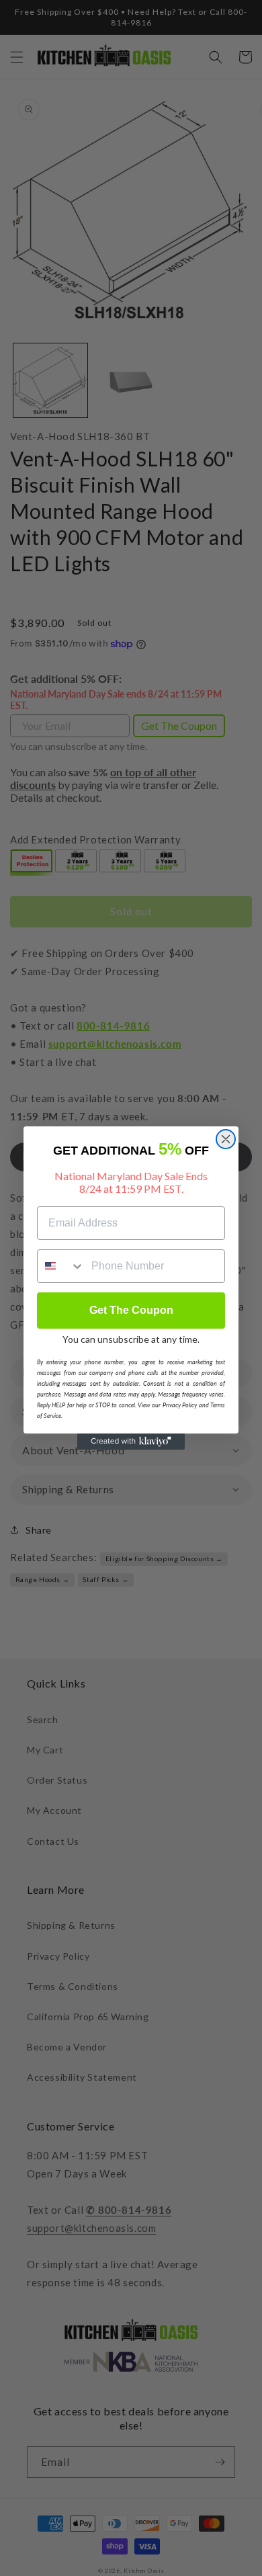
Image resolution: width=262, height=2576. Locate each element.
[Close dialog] (226, 1139)
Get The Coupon (131, 1310)
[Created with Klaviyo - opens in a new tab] (131, 1442)
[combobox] (61, 1266)
